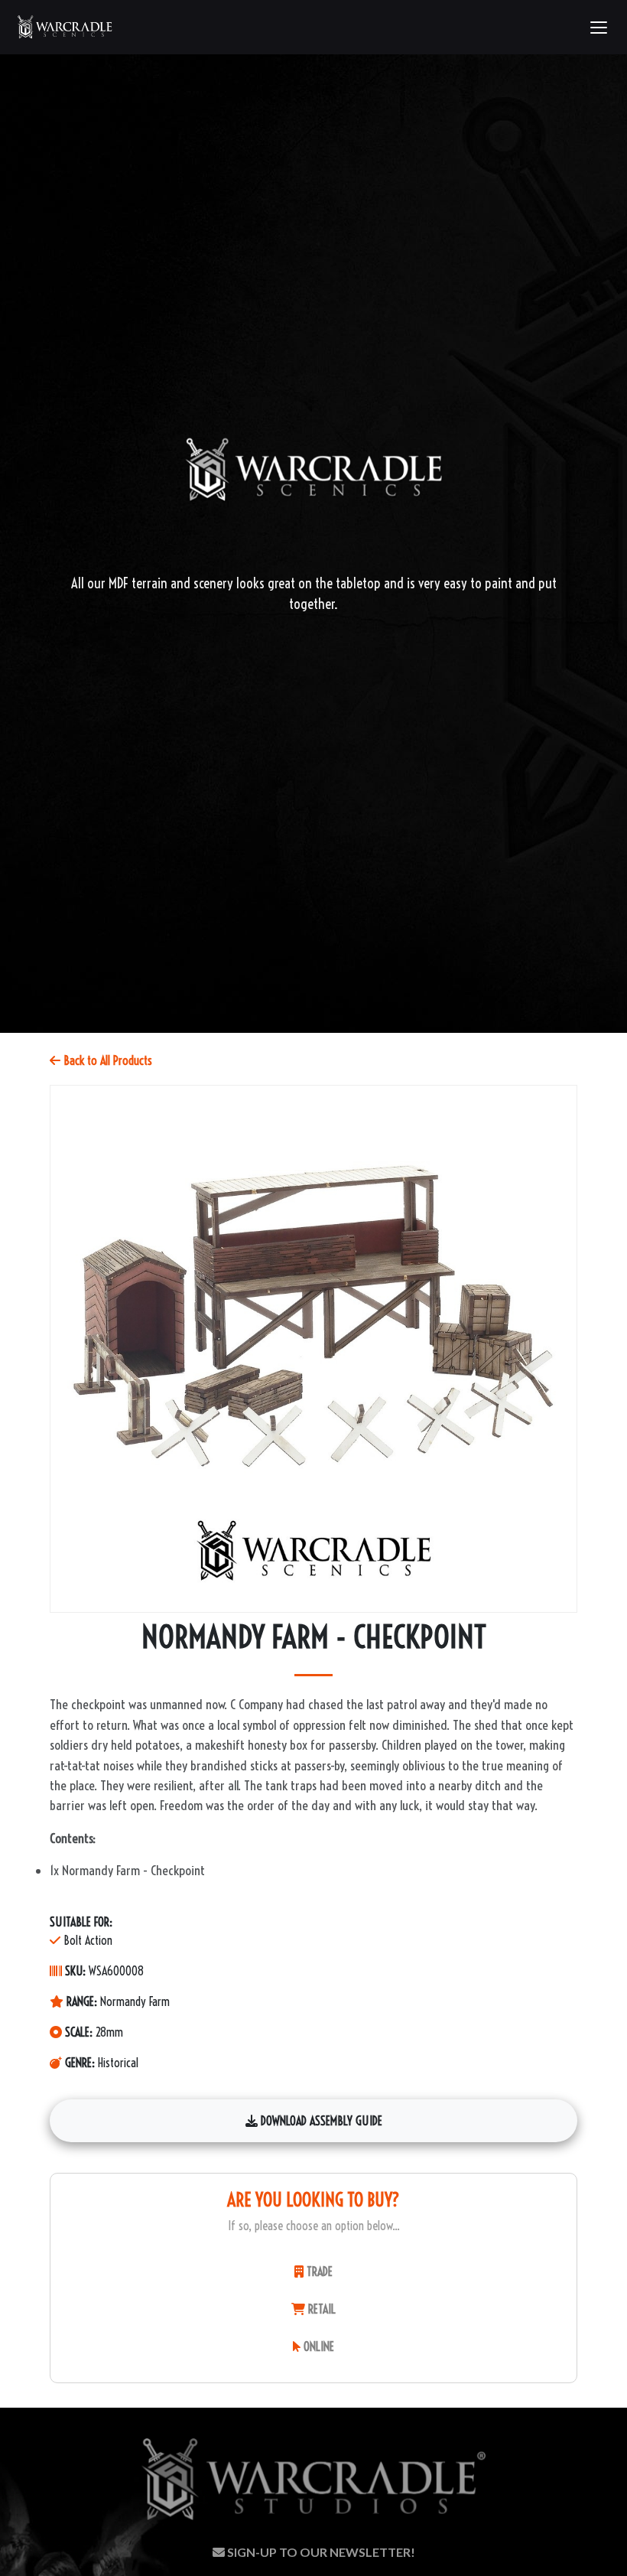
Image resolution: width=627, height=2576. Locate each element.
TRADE (318, 2272)
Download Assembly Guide (320, 2121)
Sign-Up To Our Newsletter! (320, 2552)
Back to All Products (106, 1060)
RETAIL (320, 2309)
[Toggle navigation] (598, 28)
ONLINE (317, 2346)
